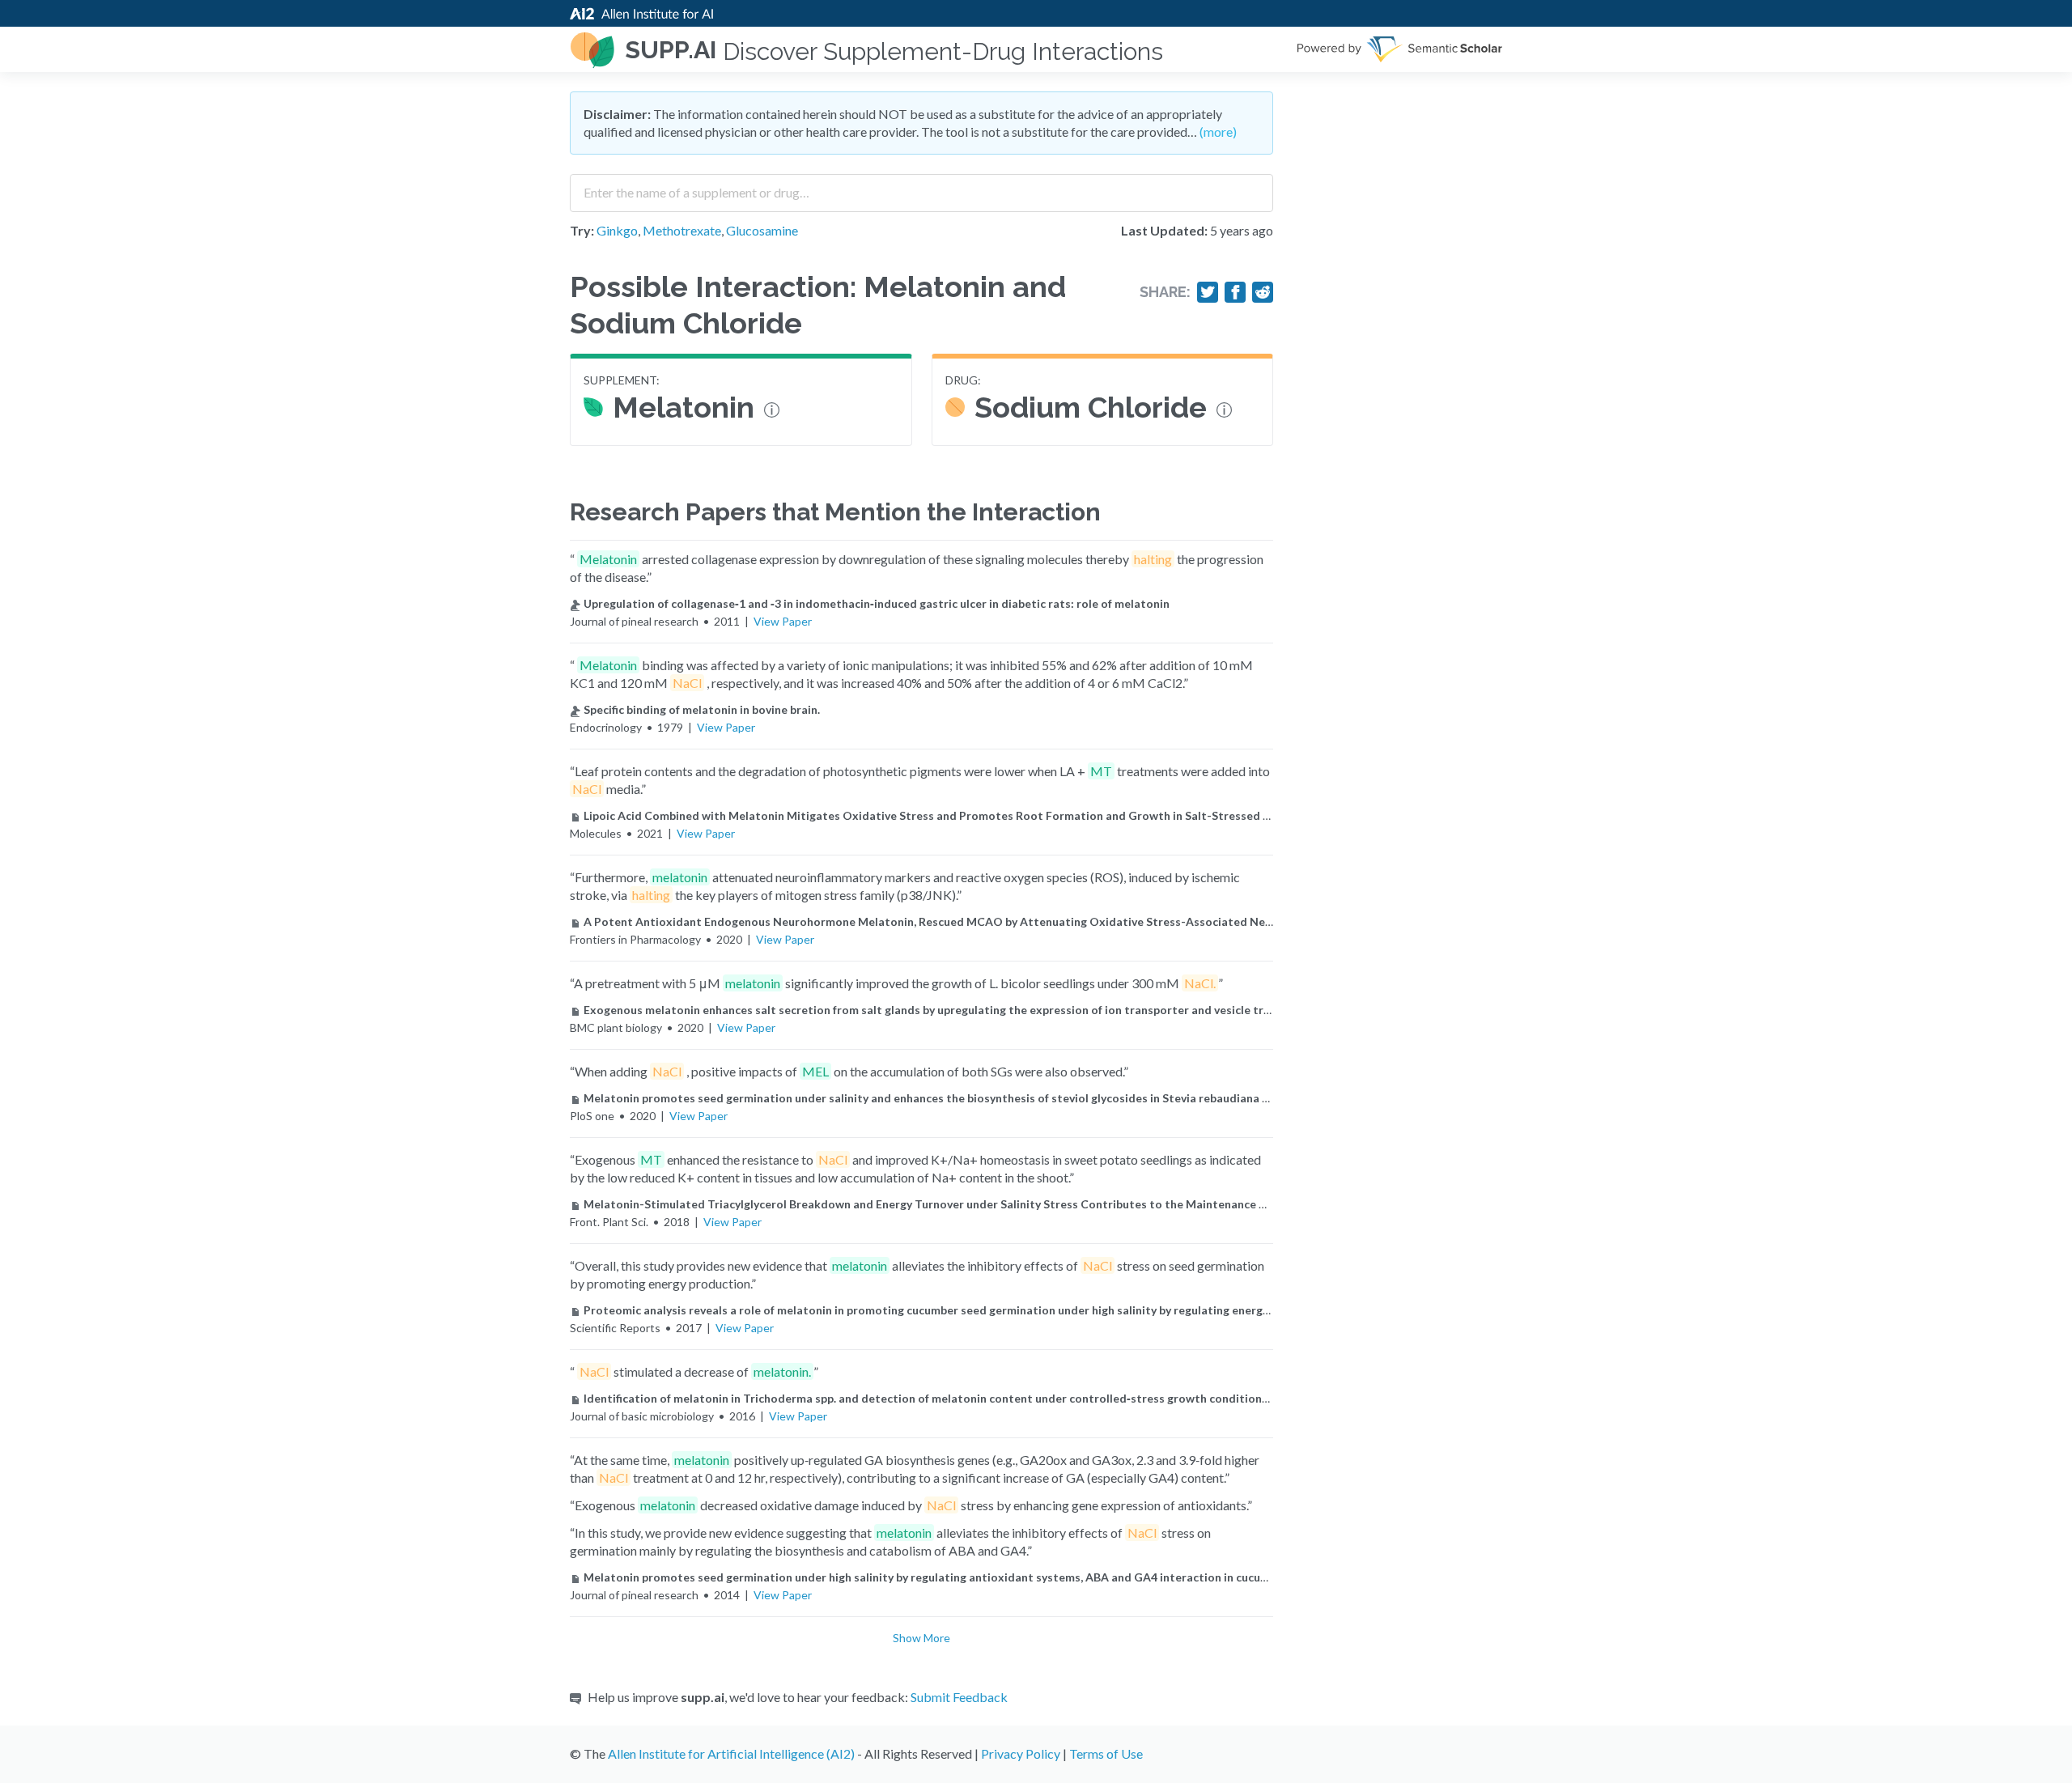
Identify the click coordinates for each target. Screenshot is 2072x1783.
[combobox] (921, 187)
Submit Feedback (959, 1697)
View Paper (783, 621)
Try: (582, 230)
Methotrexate (682, 230)
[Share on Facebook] (1235, 292)
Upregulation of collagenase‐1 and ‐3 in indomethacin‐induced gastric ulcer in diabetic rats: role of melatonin (877, 603)
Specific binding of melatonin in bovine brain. (702, 709)
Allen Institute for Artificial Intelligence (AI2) (731, 1753)
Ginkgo (617, 230)
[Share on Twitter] (1208, 292)
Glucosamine (762, 230)
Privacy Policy (1021, 1753)
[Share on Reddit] (1263, 292)
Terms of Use (1106, 1753)
